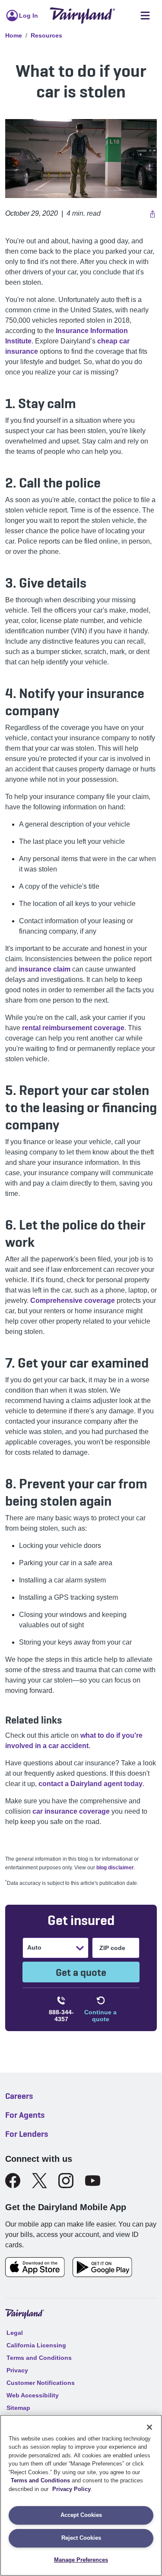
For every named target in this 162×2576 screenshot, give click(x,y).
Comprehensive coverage (73, 1301)
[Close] (149, 2427)
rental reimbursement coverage (73, 1028)
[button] (151, 214)
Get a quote (81, 1972)
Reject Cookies (81, 2538)
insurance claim (44, 969)
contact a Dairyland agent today (91, 1784)
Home (14, 35)
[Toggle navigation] (145, 16)
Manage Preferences (81, 2560)
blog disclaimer (115, 1868)
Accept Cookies (81, 2515)
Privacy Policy (71, 2489)
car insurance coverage (71, 1811)
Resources (46, 35)
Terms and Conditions (40, 2480)
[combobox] (28, 1948)
